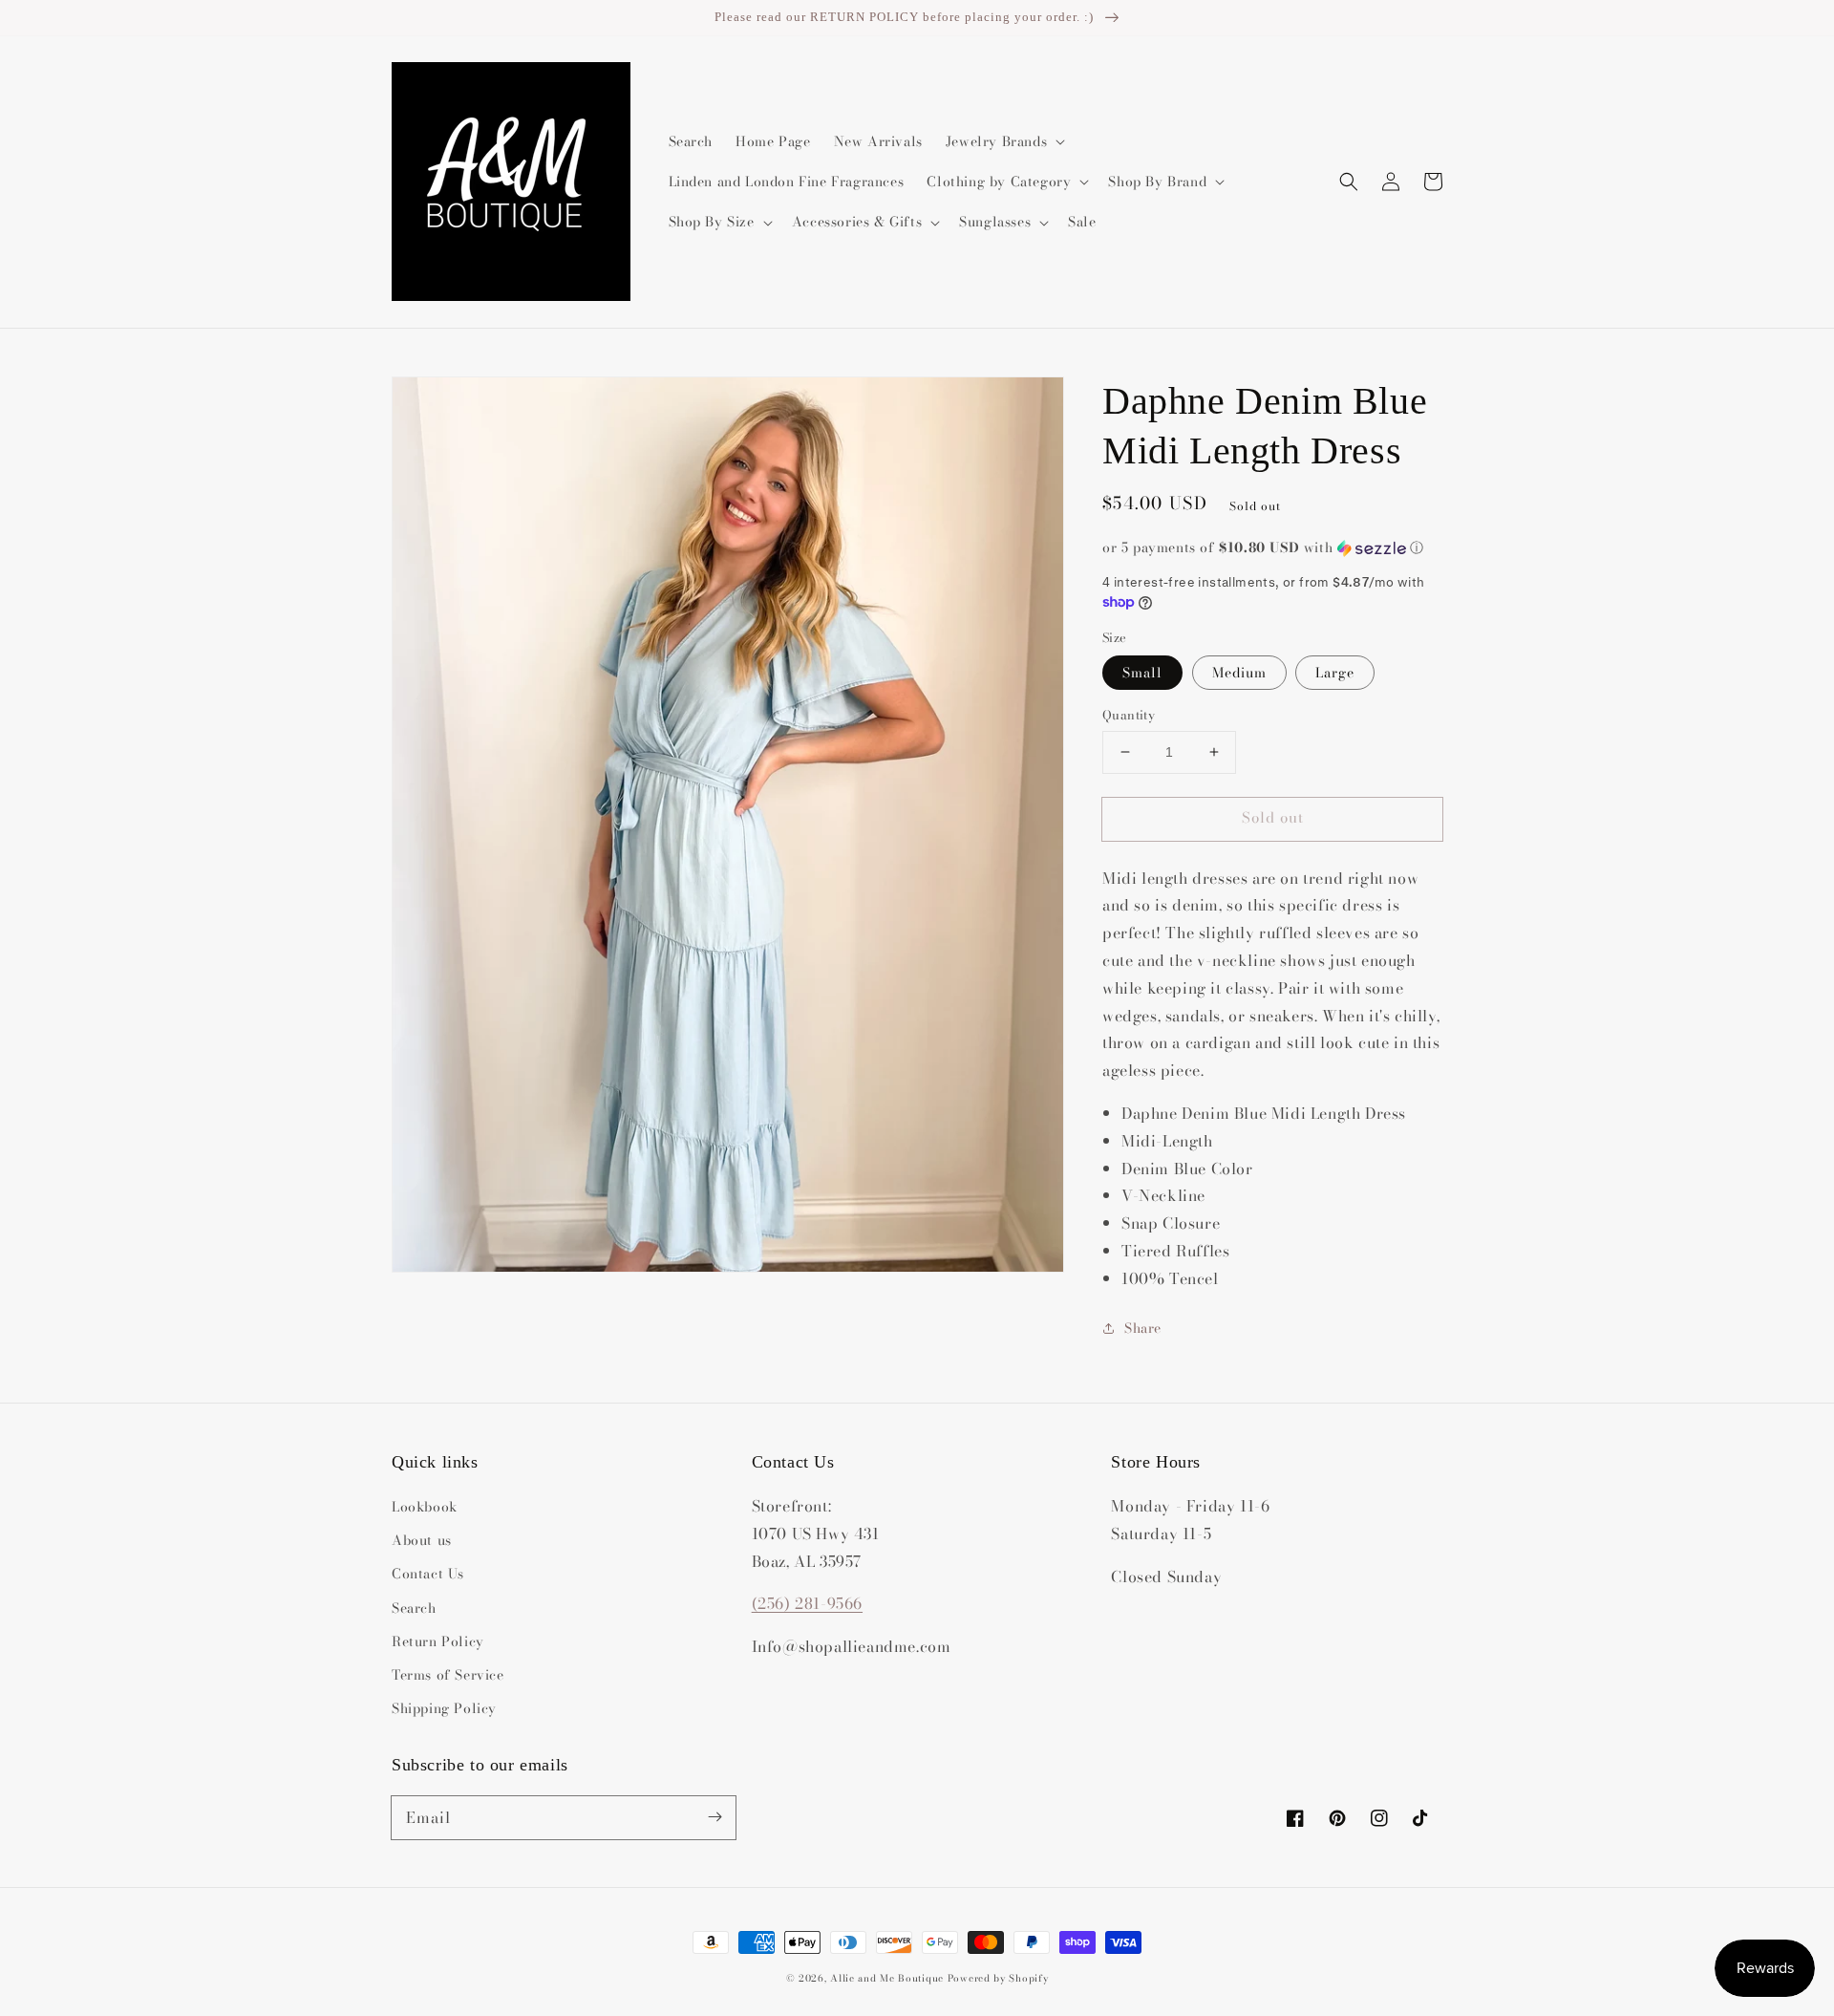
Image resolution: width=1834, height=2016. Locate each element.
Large (1335, 673)
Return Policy (438, 1641)
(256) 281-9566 (807, 1603)
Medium (1239, 673)
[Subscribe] (714, 1817)
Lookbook (425, 1507)
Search (414, 1608)
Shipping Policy (444, 1708)
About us (422, 1540)
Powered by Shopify (998, 1978)
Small (1142, 673)
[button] (1349, 182)
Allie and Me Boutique (887, 1978)
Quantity (1129, 715)
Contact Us (428, 1574)
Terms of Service (448, 1675)
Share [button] (1143, 1328)
